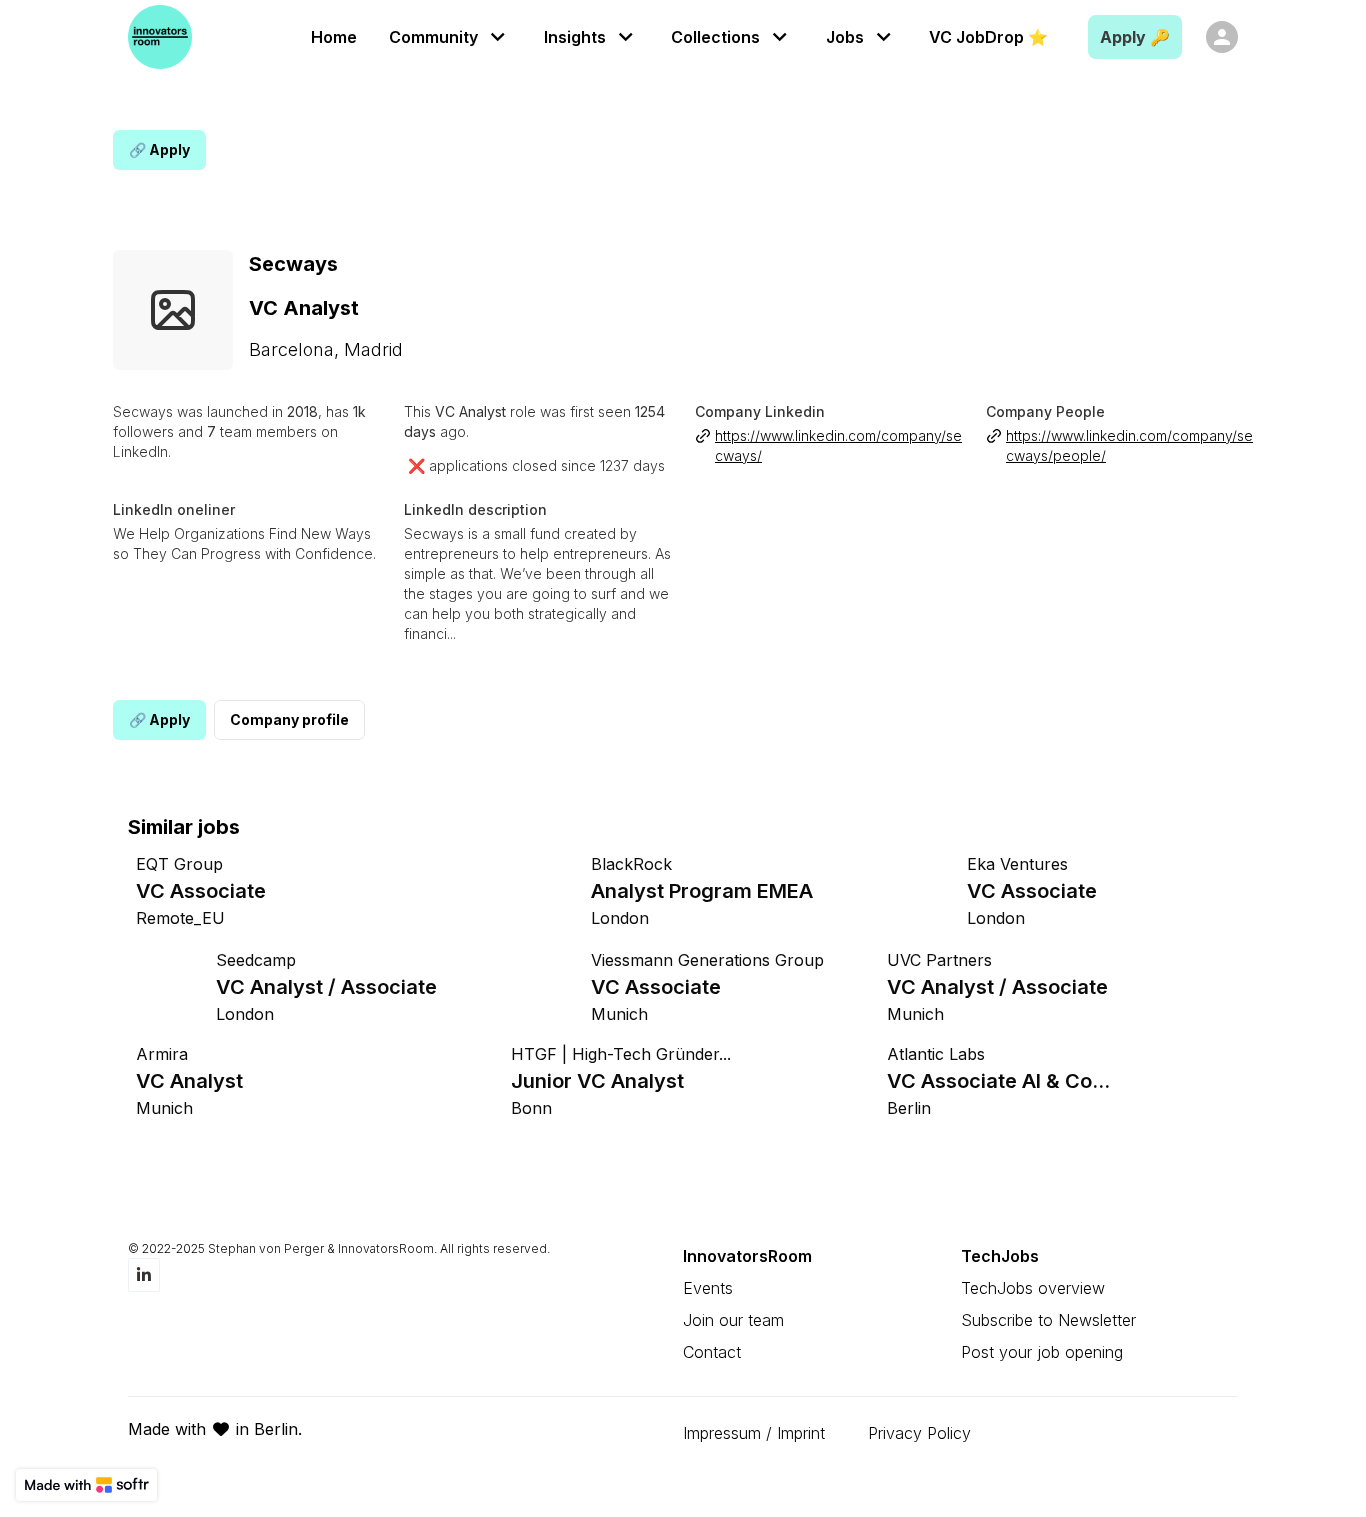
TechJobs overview (1033, 1288)
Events (708, 1288)
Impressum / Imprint (754, 1433)
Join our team (733, 1320)
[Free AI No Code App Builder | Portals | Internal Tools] (86, 1485)
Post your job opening (1042, 1352)
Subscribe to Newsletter (1048, 1320)
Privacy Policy (919, 1433)
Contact (712, 1352)
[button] (450, 36)
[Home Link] (160, 37)
